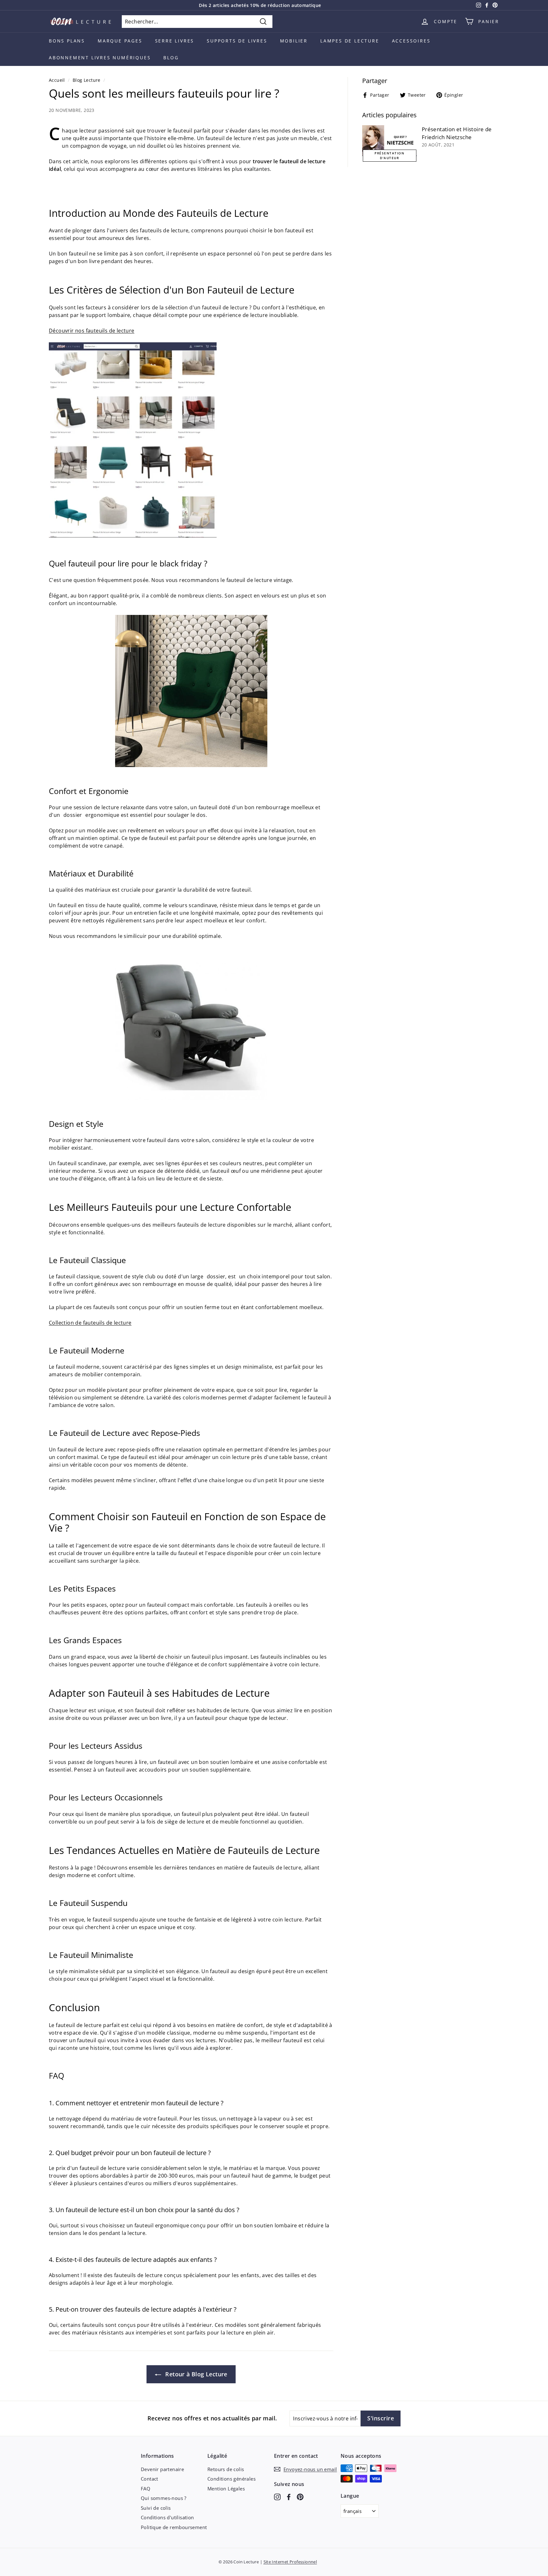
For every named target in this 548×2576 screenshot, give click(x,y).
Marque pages (120, 41)
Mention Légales (226, 2489)
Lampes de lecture (350, 41)
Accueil (57, 80)
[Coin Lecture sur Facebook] (289, 2496)
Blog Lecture (87, 80)
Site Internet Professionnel (290, 2562)
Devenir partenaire (162, 2469)
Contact (150, 2479)
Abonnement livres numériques (100, 58)
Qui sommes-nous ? (164, 2498)
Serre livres (175, 41)
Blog (171, 58)
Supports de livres (237, 41)
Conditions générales (232, 2479)
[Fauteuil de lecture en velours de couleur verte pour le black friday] (191, 691)
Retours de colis (226, 2469)
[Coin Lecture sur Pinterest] (300, 2496)
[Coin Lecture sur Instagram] (277, 2496)
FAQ (146, 2489)
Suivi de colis (156, 2508)
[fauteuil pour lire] (133, 536)
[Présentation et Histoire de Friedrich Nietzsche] (390, 141)
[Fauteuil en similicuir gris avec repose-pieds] (191, 1024)
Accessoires (411, 41)
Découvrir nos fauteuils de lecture (92, 331)
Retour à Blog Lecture (196, 2374)
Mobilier (294, 41)
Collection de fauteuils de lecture (90, 1323)
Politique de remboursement (174, 2527)
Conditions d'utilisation (167, 2517)
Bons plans (67, 41)
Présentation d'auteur (389, 155)
